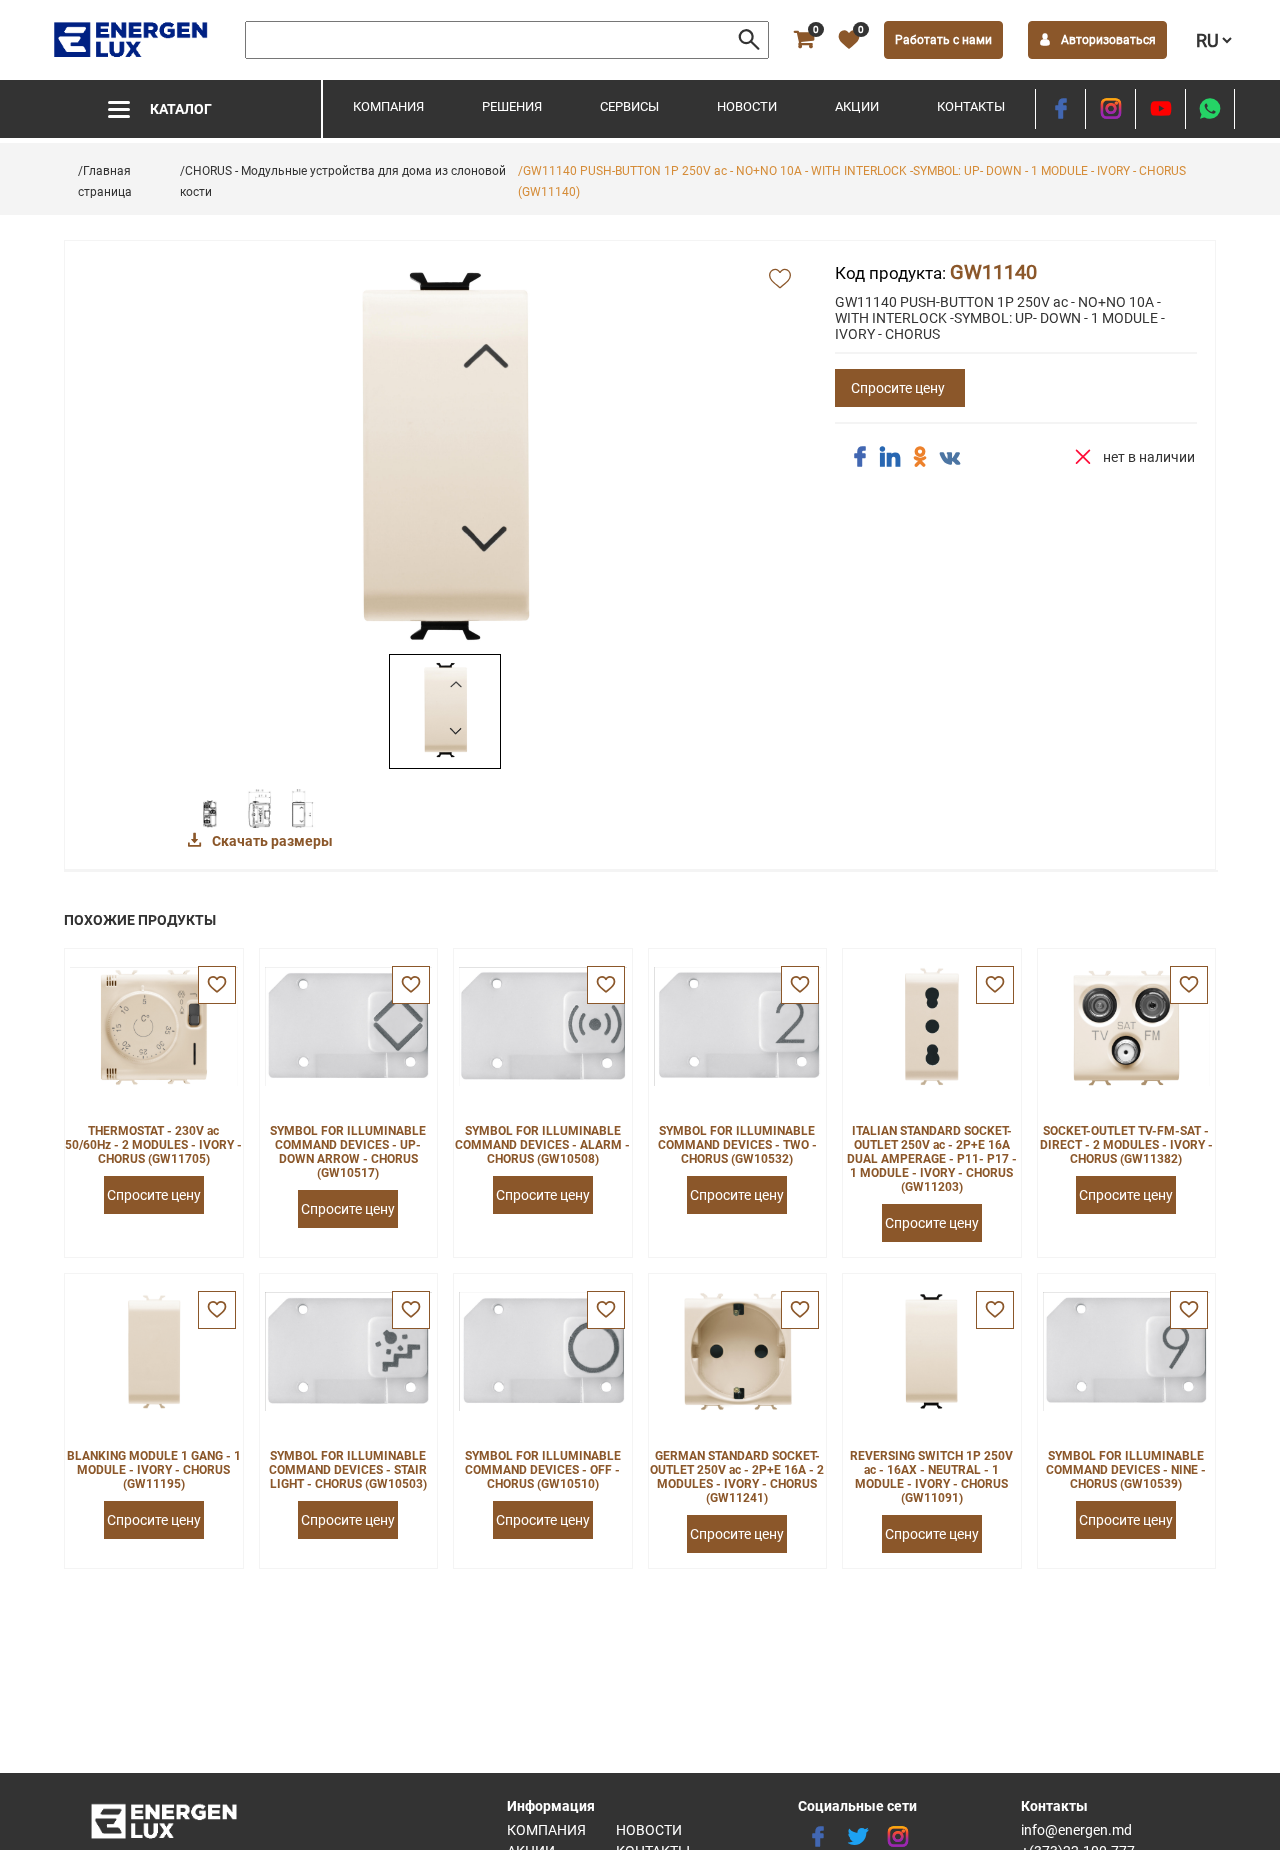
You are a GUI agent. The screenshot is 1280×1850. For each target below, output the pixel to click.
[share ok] (920, 457)
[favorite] (217, 985)
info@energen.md (1076, 1830)
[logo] (132, 40)
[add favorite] (780, 280)
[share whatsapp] (1210, 109)
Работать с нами (943, 40)
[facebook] (1060, 109)
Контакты (971, 106)
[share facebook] (860, 457)
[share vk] (950, 459)
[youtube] (1160, 109)
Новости (747, 106)
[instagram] (1110, 109)
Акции (857, 106)
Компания (388, 106)
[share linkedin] (890, 457)
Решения (512, 106)
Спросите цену (898, 388)
